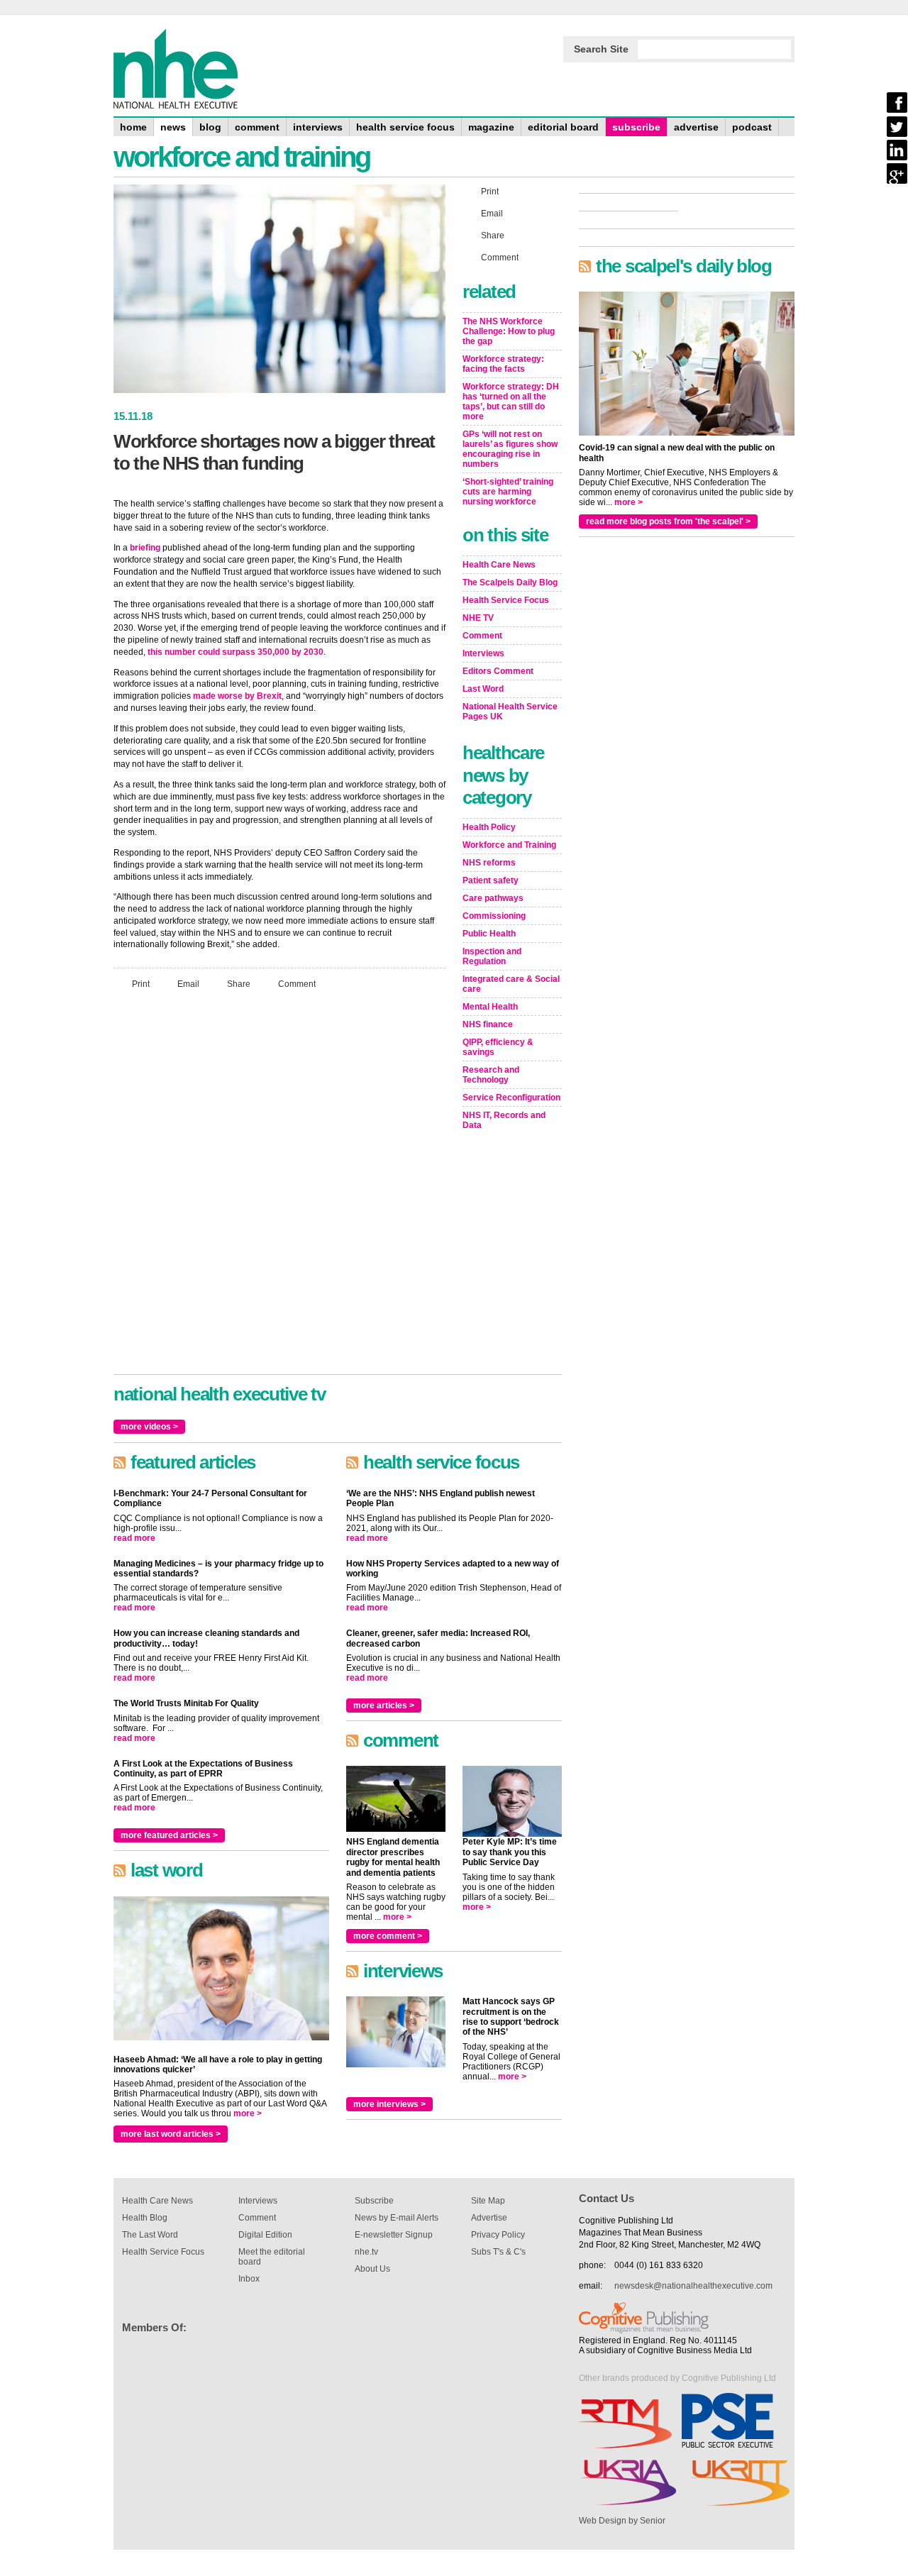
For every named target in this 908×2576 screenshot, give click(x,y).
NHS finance (488, 1024)
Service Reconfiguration (511, 1098)
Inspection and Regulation (492, 956)
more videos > (149, 1427)
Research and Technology (491, 1075)
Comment (297, 984)
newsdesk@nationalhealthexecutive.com (693, 2286)
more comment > (388, 1936)
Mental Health (490, 1007)
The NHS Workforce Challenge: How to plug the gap (509, 331)
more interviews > (389, 2104)
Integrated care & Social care (511, 984)
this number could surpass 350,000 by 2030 (236, 652)
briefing (145, 548)
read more (134, 1538)
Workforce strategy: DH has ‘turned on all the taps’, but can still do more (511, 402)
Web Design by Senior (622, 2521)
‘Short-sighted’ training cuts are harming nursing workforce (508, 492)
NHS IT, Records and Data (504, 1120)
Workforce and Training (509, 845)
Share (239, 984)
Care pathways (493, 898)
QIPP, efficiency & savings (498, 1047)
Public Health (489, 934)
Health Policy (489, 827)
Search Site (601, 49)
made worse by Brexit (237, 696)
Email (188, 984)
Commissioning (494, 916)
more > (248, 2113)
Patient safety (491, 880)
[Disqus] (279, 1188)
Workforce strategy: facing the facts (503, 364)
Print (141, 984)
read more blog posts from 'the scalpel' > (668, 521)
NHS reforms (489, 863)
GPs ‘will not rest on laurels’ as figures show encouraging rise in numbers (510, 449)
